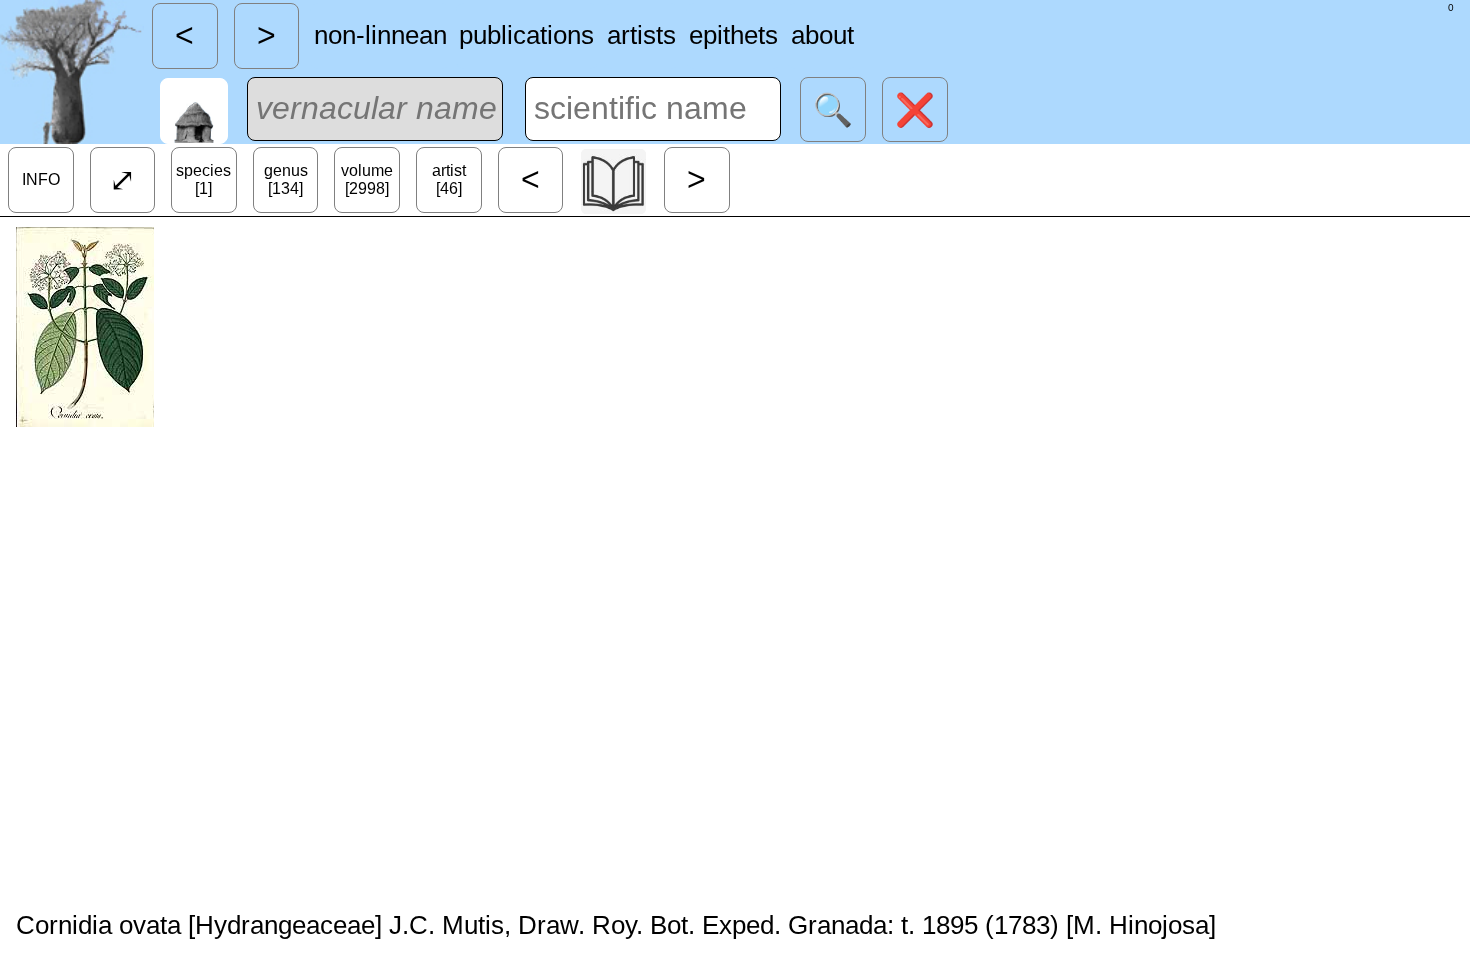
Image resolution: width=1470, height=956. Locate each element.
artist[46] (449, 179)
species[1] (203, 179)
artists (641, 35)
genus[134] (286, 179)
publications (526, 35)
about (822, 35)
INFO (41, 179)
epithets (733, 35)
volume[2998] (367, 179)
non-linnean (380, 35)
